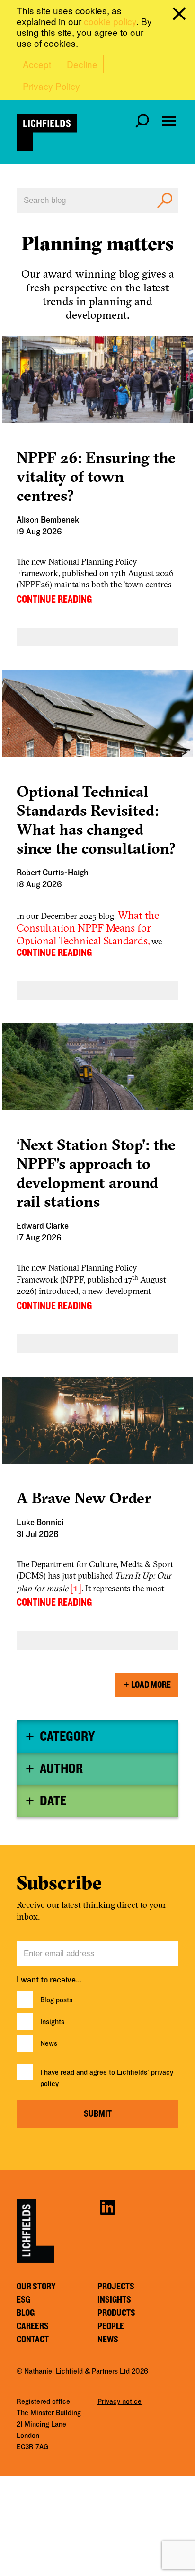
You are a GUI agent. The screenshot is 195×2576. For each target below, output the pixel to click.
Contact (33, 2340)
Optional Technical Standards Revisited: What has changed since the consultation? (96, 820)
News (49, 2043)
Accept (37, 64)
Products (116, 2313)
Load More (151, 1685)
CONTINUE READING (54, 599)
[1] (76, 1588)
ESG (23, 2300)
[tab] (97, 1737)
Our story (36, 2287)
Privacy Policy (51, 86)
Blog (26, 2313)
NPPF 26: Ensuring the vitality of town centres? (96, 476)
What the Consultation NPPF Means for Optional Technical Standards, (88, 928)
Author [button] (61, 1769)
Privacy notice (120, 2401)
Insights (52, 2022)
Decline (82, 64)
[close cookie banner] (181, 16)
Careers (33, 2326)
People (111, 2326)
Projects (116, 2287)
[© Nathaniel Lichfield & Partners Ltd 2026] (47, 133)
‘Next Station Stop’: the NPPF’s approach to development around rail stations (96, 1173)
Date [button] (53, 1801)
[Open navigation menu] (169, 121)
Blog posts (56, 2000)
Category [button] (67, 1737)
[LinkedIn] (107, 2206)
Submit (98, 2114)
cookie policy (110, 21)
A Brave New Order (84, 1498)
